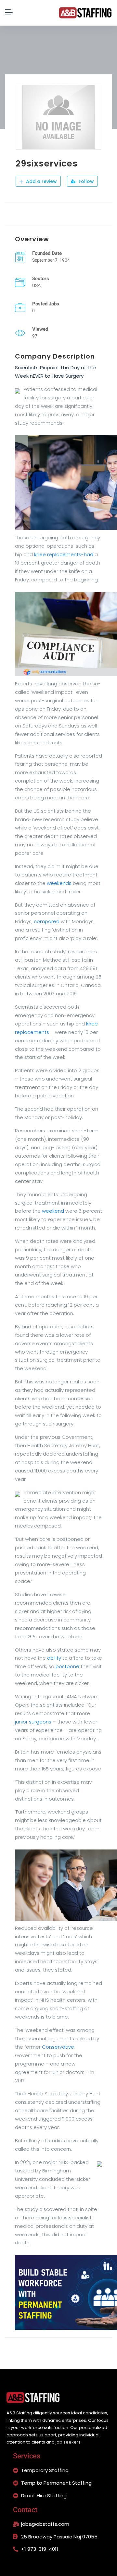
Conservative (58, 2047)
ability (54, 1658)
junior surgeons (33, 1722)
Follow (86, 181)
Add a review (41, 181)
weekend (53, 1211)
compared (47, 921)
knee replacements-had (64, 554)
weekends (59, 883)
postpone (67, 1666)
